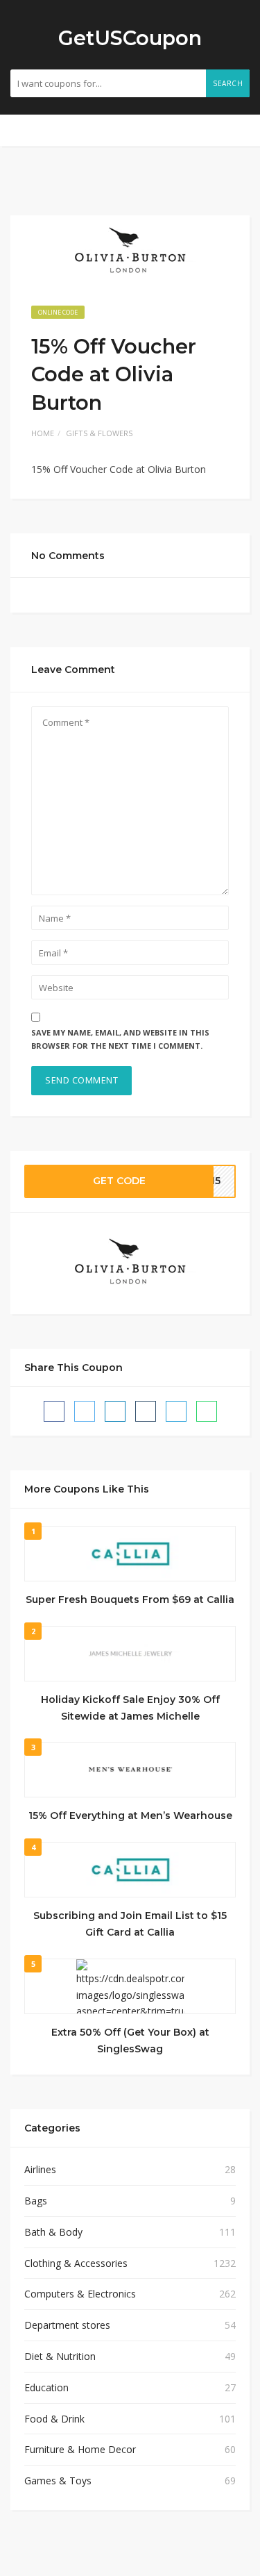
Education (46, 2387)
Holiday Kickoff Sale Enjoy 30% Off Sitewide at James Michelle (130, 1708)
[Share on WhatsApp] (207, 1411)
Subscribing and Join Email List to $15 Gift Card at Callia (130, 1924)
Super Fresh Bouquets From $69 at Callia (130, 1599)
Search (228, 83)
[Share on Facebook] (54, 1411)
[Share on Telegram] (176, 1411)
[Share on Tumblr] (146, 1411)
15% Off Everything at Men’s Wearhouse (130, 1815)
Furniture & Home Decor (80, 2449)
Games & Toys (58, 2481)
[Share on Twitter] (85, 1411)
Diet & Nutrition (60, 2356)
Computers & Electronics (80, 2294)
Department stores (67, 2325)
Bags (36, 2201)
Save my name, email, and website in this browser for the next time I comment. (120, 1039)
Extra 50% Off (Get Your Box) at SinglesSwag (130, 2041)
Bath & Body (53, 2232)
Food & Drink (54, 2419)
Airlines (40, 2169)
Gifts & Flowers (99, 433)
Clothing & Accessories (76, 2263)
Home (43, 433)
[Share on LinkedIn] (115, 1411)
